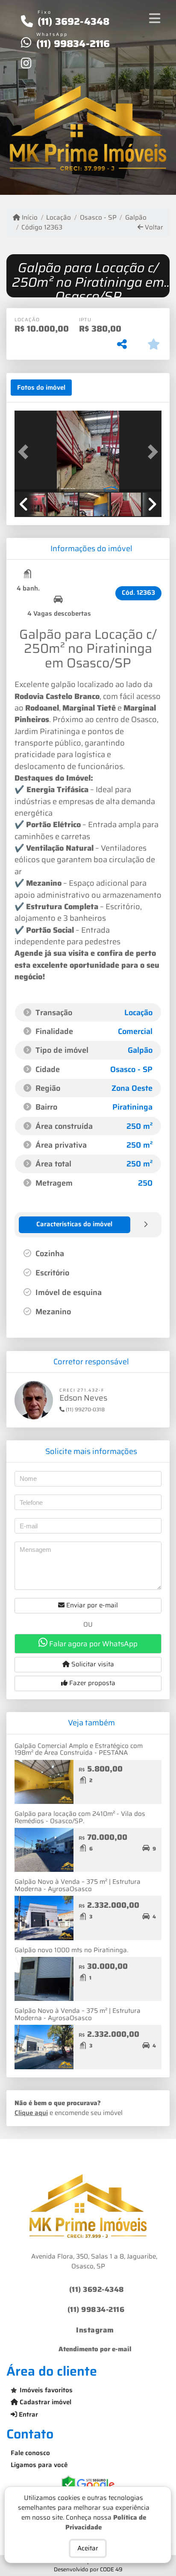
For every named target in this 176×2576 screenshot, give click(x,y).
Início (29, 218)
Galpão (136, 218)
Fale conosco (30, 2453)
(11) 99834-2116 (73, 44)
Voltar (153, 228)
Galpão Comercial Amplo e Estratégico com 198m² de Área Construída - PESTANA (79, 1749)
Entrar (28, 2414)
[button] (26, 452)
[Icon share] (26, 63)
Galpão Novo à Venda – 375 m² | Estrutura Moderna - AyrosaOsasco (78, 1885)
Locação (59, 218)
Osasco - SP (98, 218)
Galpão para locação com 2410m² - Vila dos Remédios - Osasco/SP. (80, 1817)
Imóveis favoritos (46, 2390)
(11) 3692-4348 (74, 21)
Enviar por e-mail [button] (91, 1605)
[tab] (41, 388)
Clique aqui (31, 2113)
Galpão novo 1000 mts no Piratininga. (71, 1950)
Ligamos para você (39, 2465)
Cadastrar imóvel (45, 2402)
